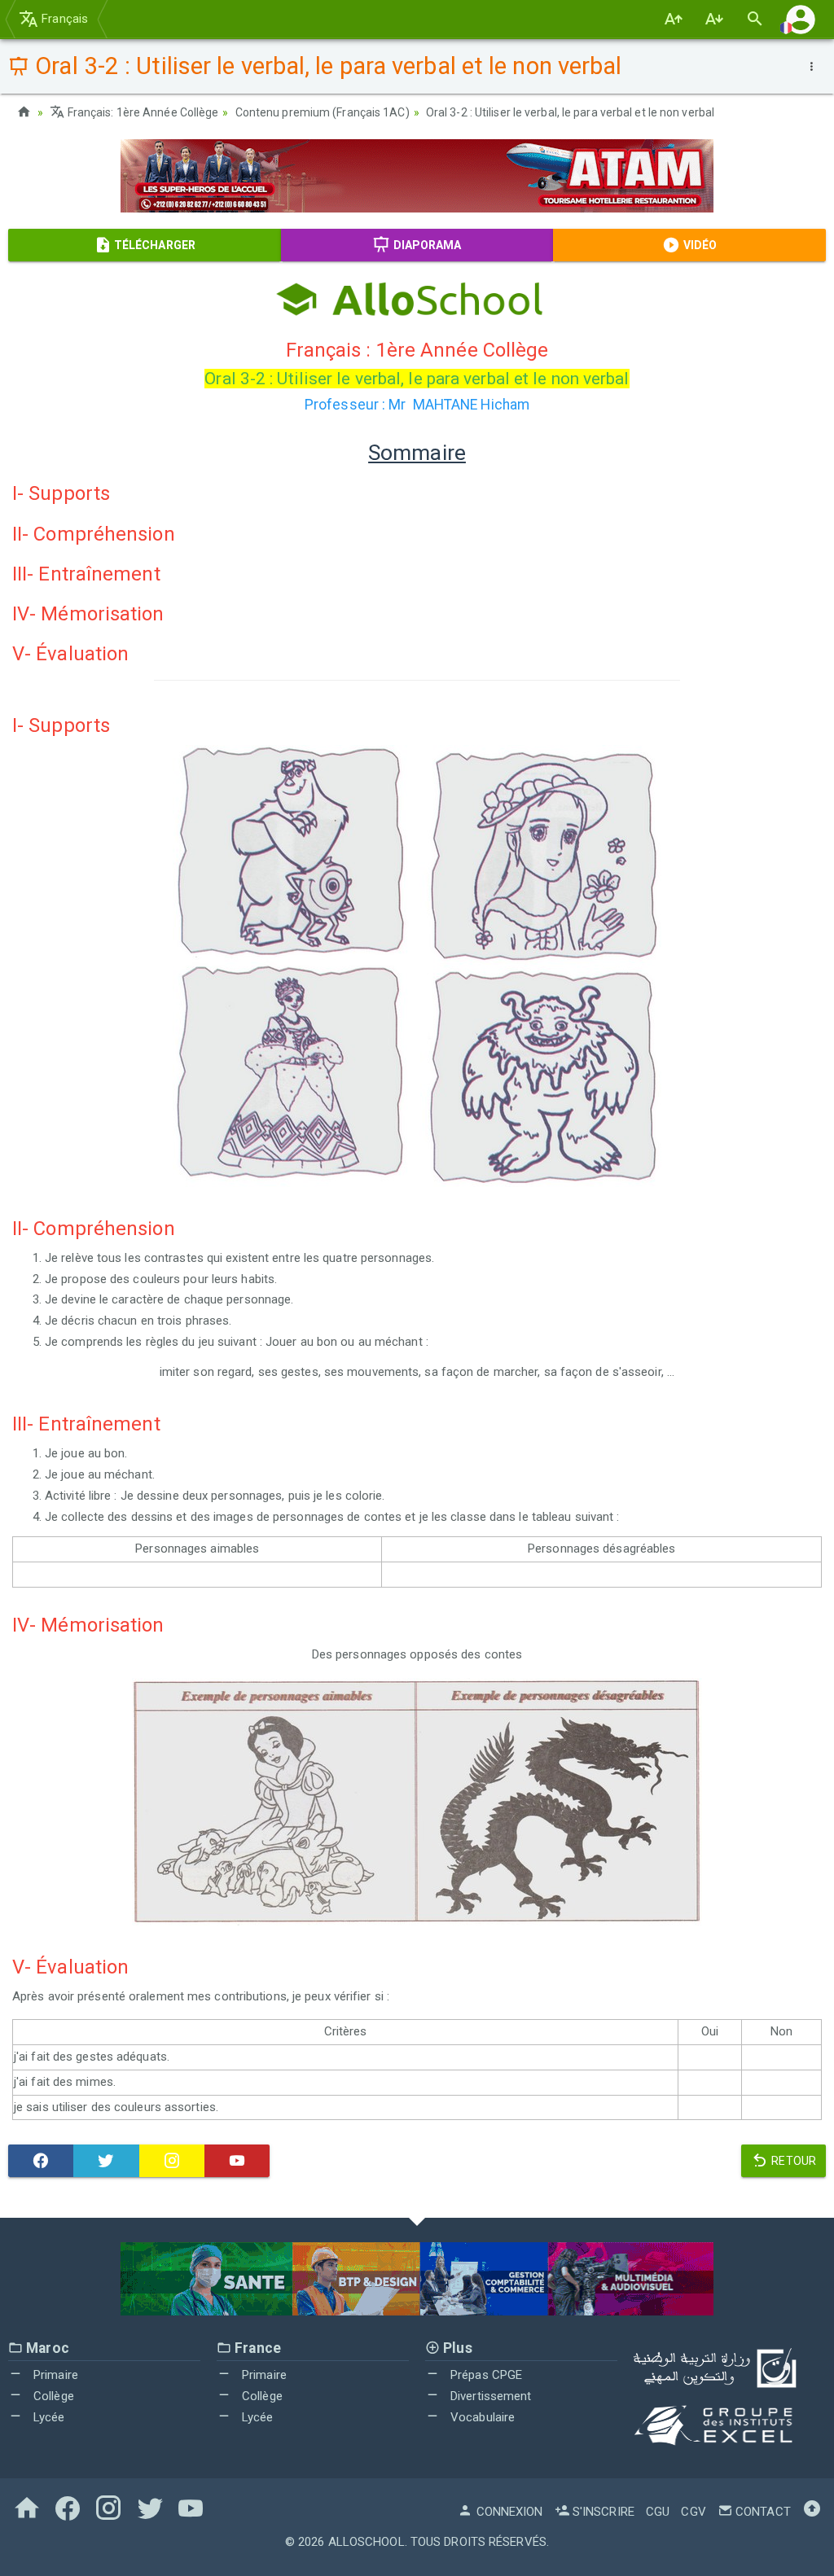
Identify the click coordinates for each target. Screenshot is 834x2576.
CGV (693, 2512)
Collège (52, 2396)
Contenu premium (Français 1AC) (323, 112)
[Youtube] (237, 2161)
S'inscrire (602, 2512)
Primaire (54, 2375)
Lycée (48, 2417)
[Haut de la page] (812, 2512)
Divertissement (489, 2396)
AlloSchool (367, 2542)
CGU (658, 2512)
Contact (762, 2512)
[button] (801, 19)
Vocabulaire (481, 2417)
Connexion (508, 2512)
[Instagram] (172, 2161)
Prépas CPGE (485, 2375)
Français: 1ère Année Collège (142, 112)
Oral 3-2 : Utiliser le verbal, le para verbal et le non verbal (570, 112)
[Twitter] (106, 2161)
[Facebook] (41, 2161)
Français (63, 19)
